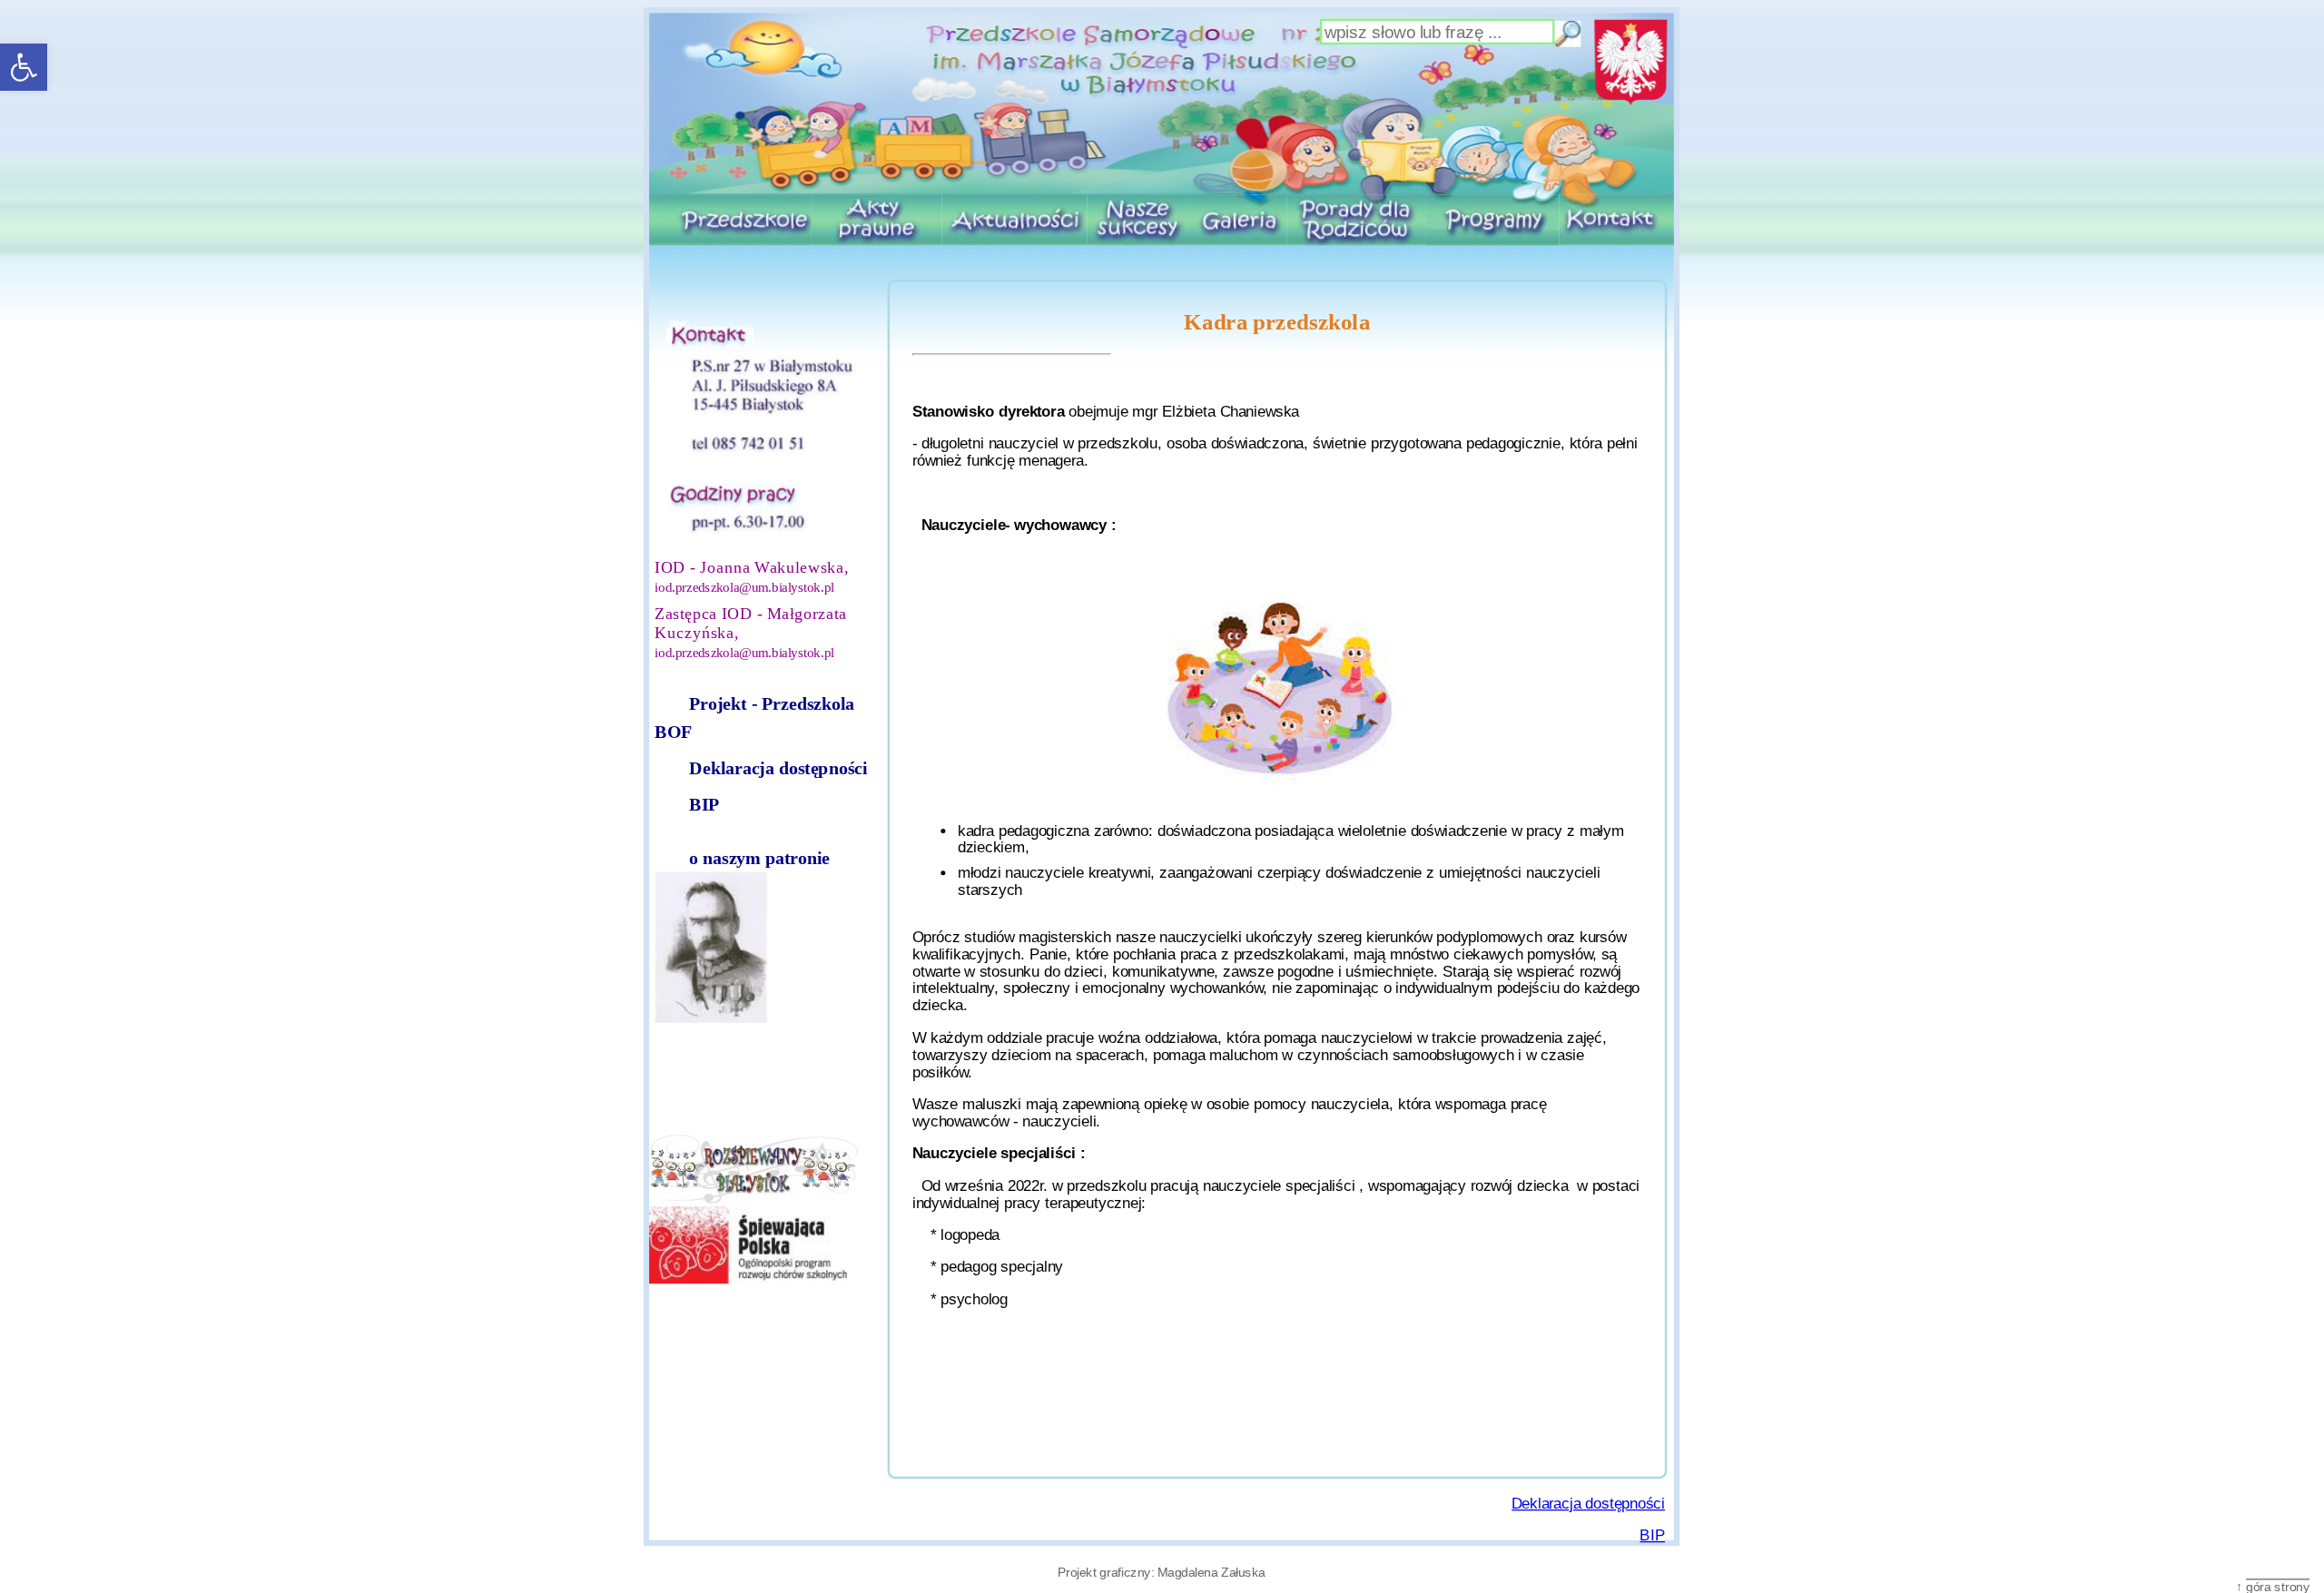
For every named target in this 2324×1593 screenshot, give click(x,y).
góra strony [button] (2278, 1586)
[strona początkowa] (1162, 103)
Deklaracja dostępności (778, 768)
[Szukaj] (1569, 34)
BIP (704, 805)
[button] (24, 67)
